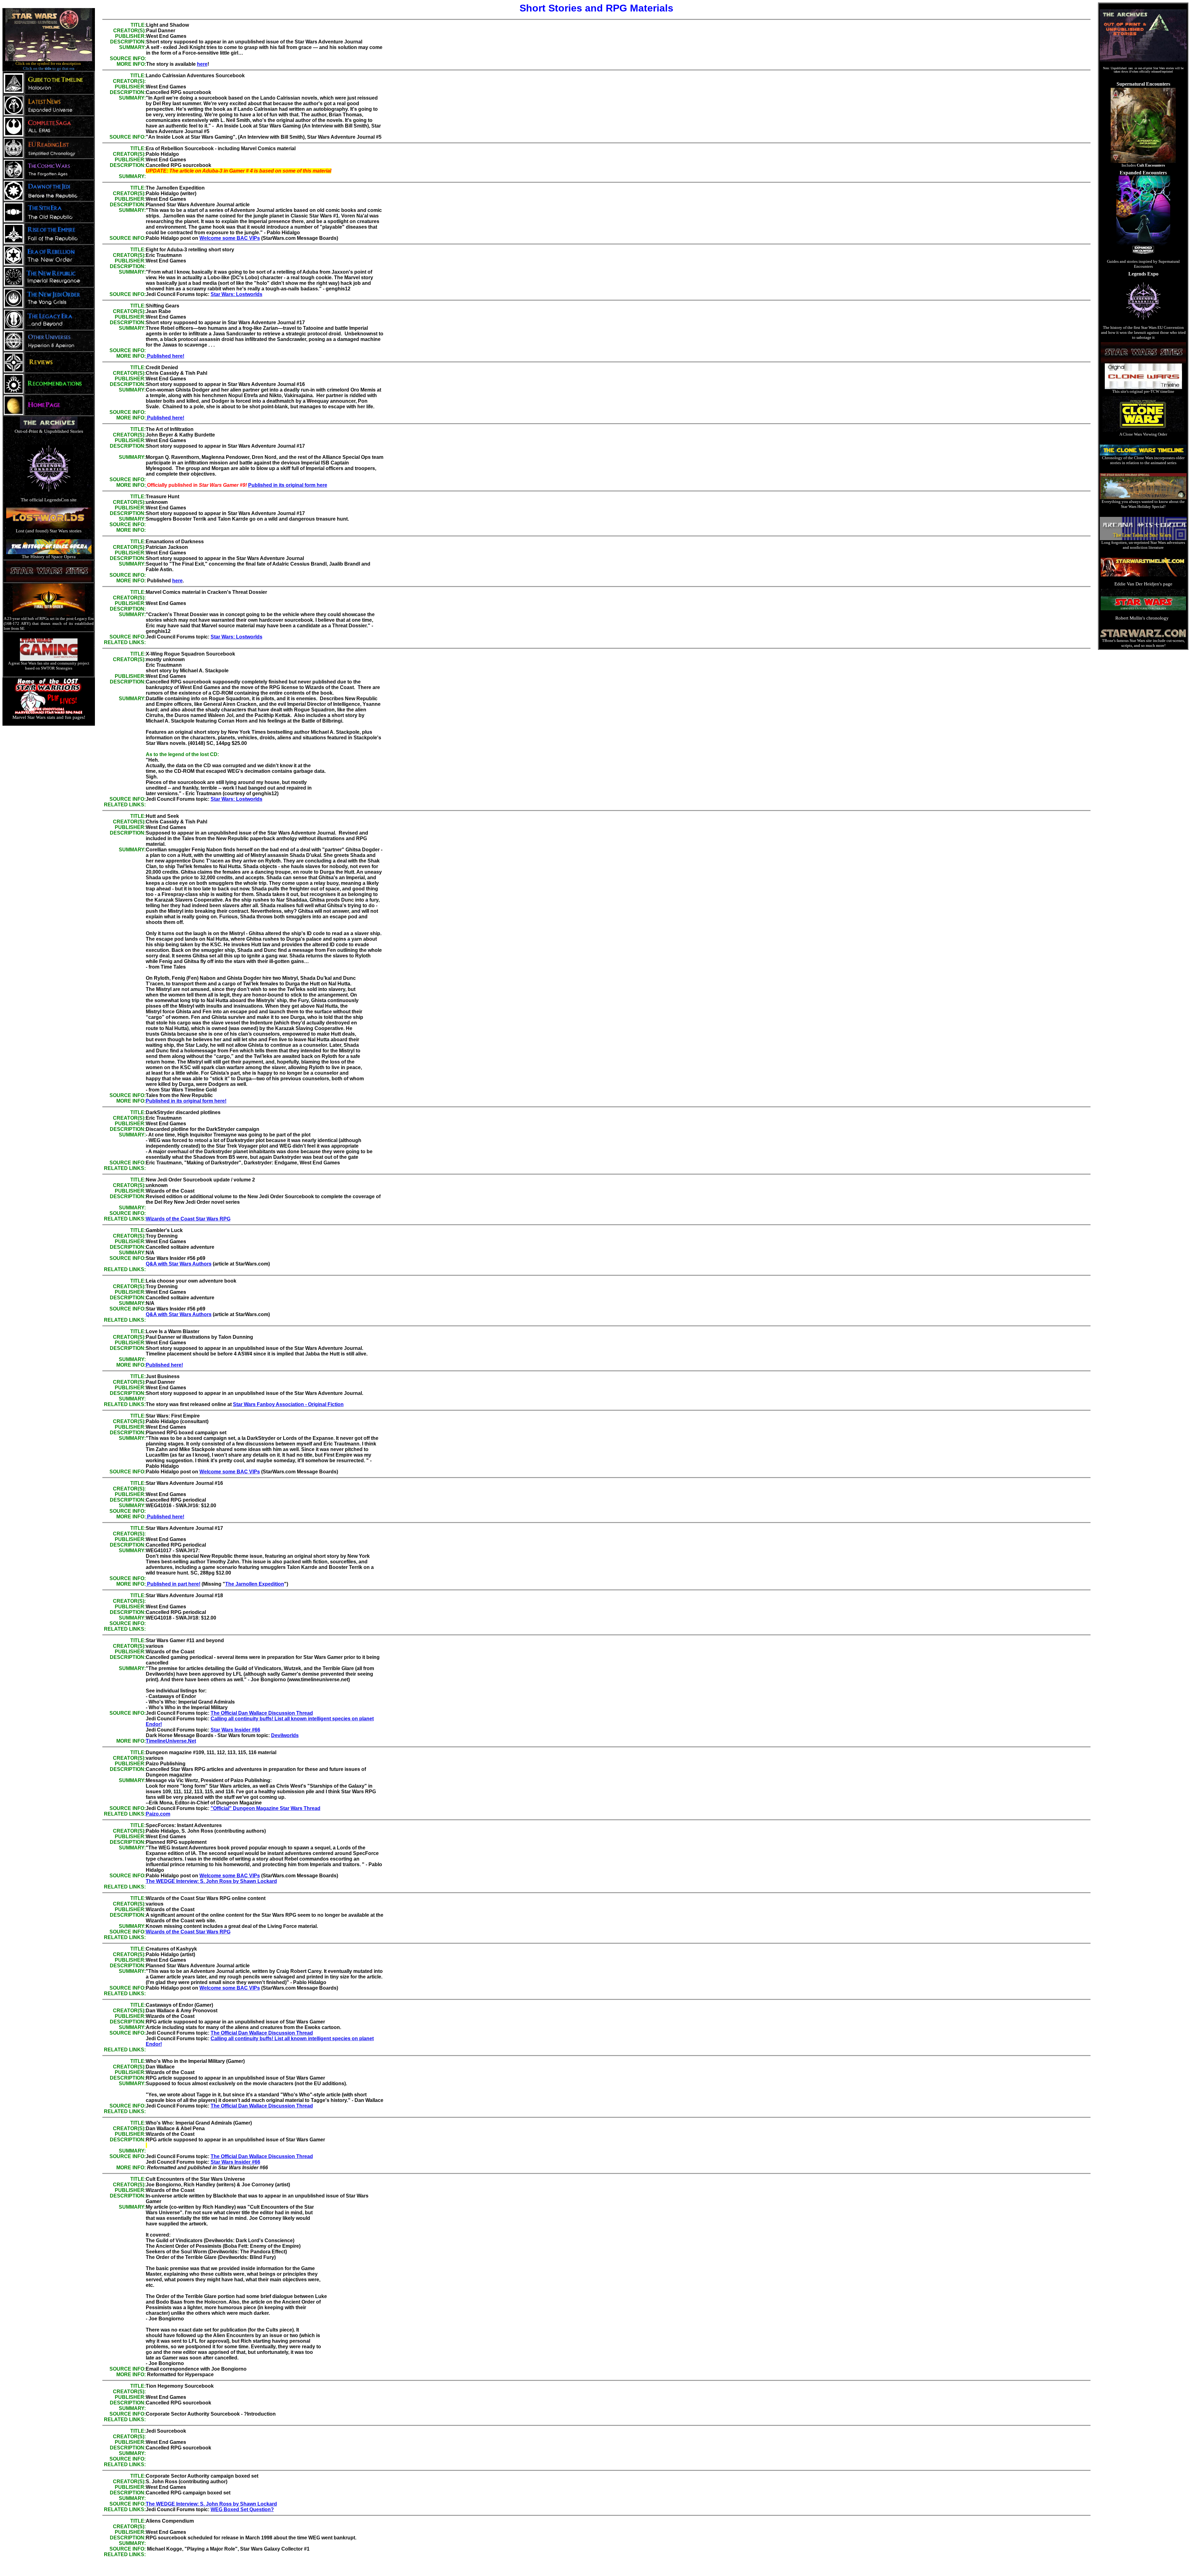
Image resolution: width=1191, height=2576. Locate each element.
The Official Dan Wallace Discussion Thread (262, 1713)
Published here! (165, 356)
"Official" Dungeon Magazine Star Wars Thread (265, 1808)
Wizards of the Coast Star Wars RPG (188, 1219)
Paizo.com (158, 1814)
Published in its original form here (288, 485)
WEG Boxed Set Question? (242, 2509)
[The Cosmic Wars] (58, 178)
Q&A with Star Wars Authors (179, 1264)
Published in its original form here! (186, 1101)
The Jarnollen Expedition (255, 1584)
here (202, 64)
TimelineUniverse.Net (171, 1741)
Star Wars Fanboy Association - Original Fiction (288, 1404)
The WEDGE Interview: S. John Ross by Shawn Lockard (211, 1881)
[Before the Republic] (59, 199)
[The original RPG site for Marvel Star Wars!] (49, 713)
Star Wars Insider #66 (235, 1730)
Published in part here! (173, 1584)
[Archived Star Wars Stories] (1143, 60)
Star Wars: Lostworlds (236, 294)
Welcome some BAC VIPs (230, 238)
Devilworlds (285, 1735)
